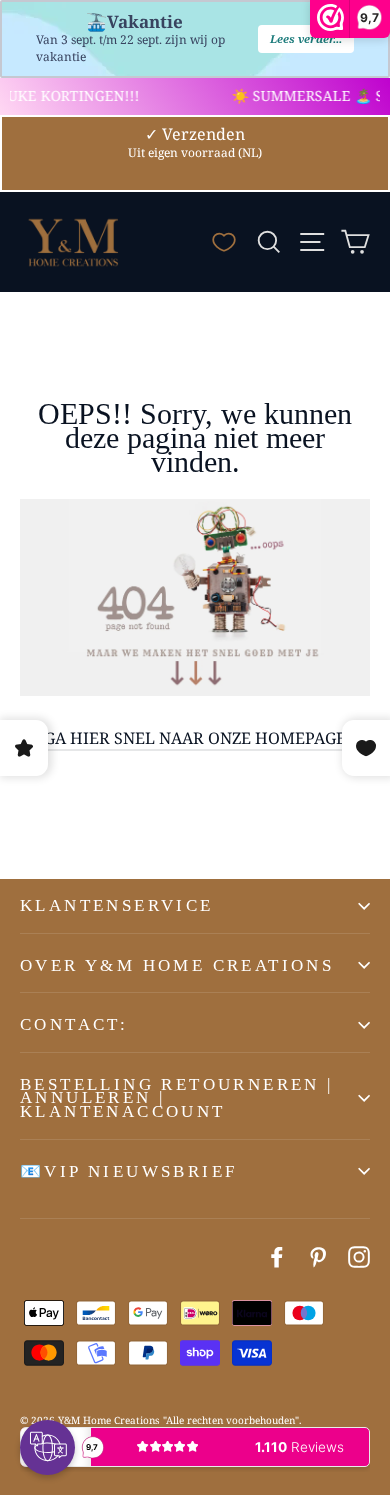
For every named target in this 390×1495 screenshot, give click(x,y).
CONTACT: (74, 1024)
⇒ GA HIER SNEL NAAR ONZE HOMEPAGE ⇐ (195, 738)
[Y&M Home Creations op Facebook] (277, 1256)
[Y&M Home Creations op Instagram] (359, 1256)
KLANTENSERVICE (117, 905)
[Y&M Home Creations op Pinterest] (318, 1256)
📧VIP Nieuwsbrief (128, 1171)
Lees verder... (306, 38)
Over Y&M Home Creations (177, 965)
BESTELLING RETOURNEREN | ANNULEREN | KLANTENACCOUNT (177, 1098)
